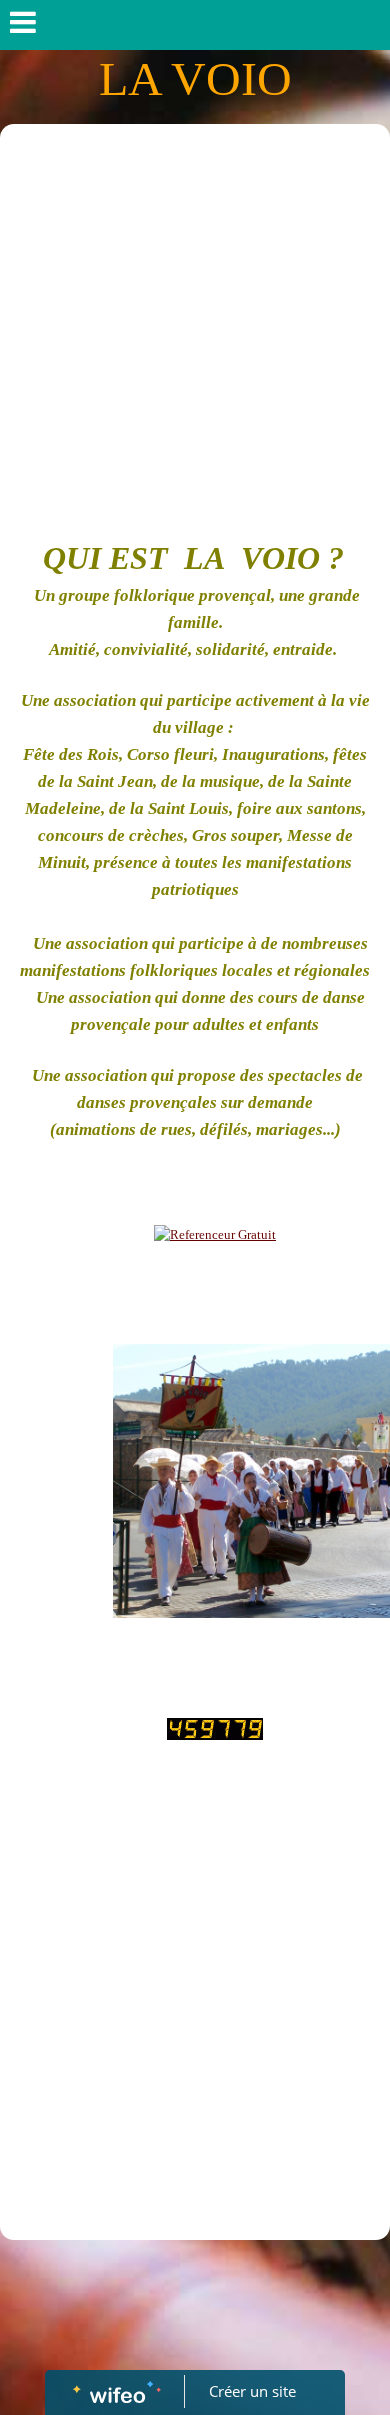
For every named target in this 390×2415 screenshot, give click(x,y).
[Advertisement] (195, 329)
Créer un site (252, 2391)
